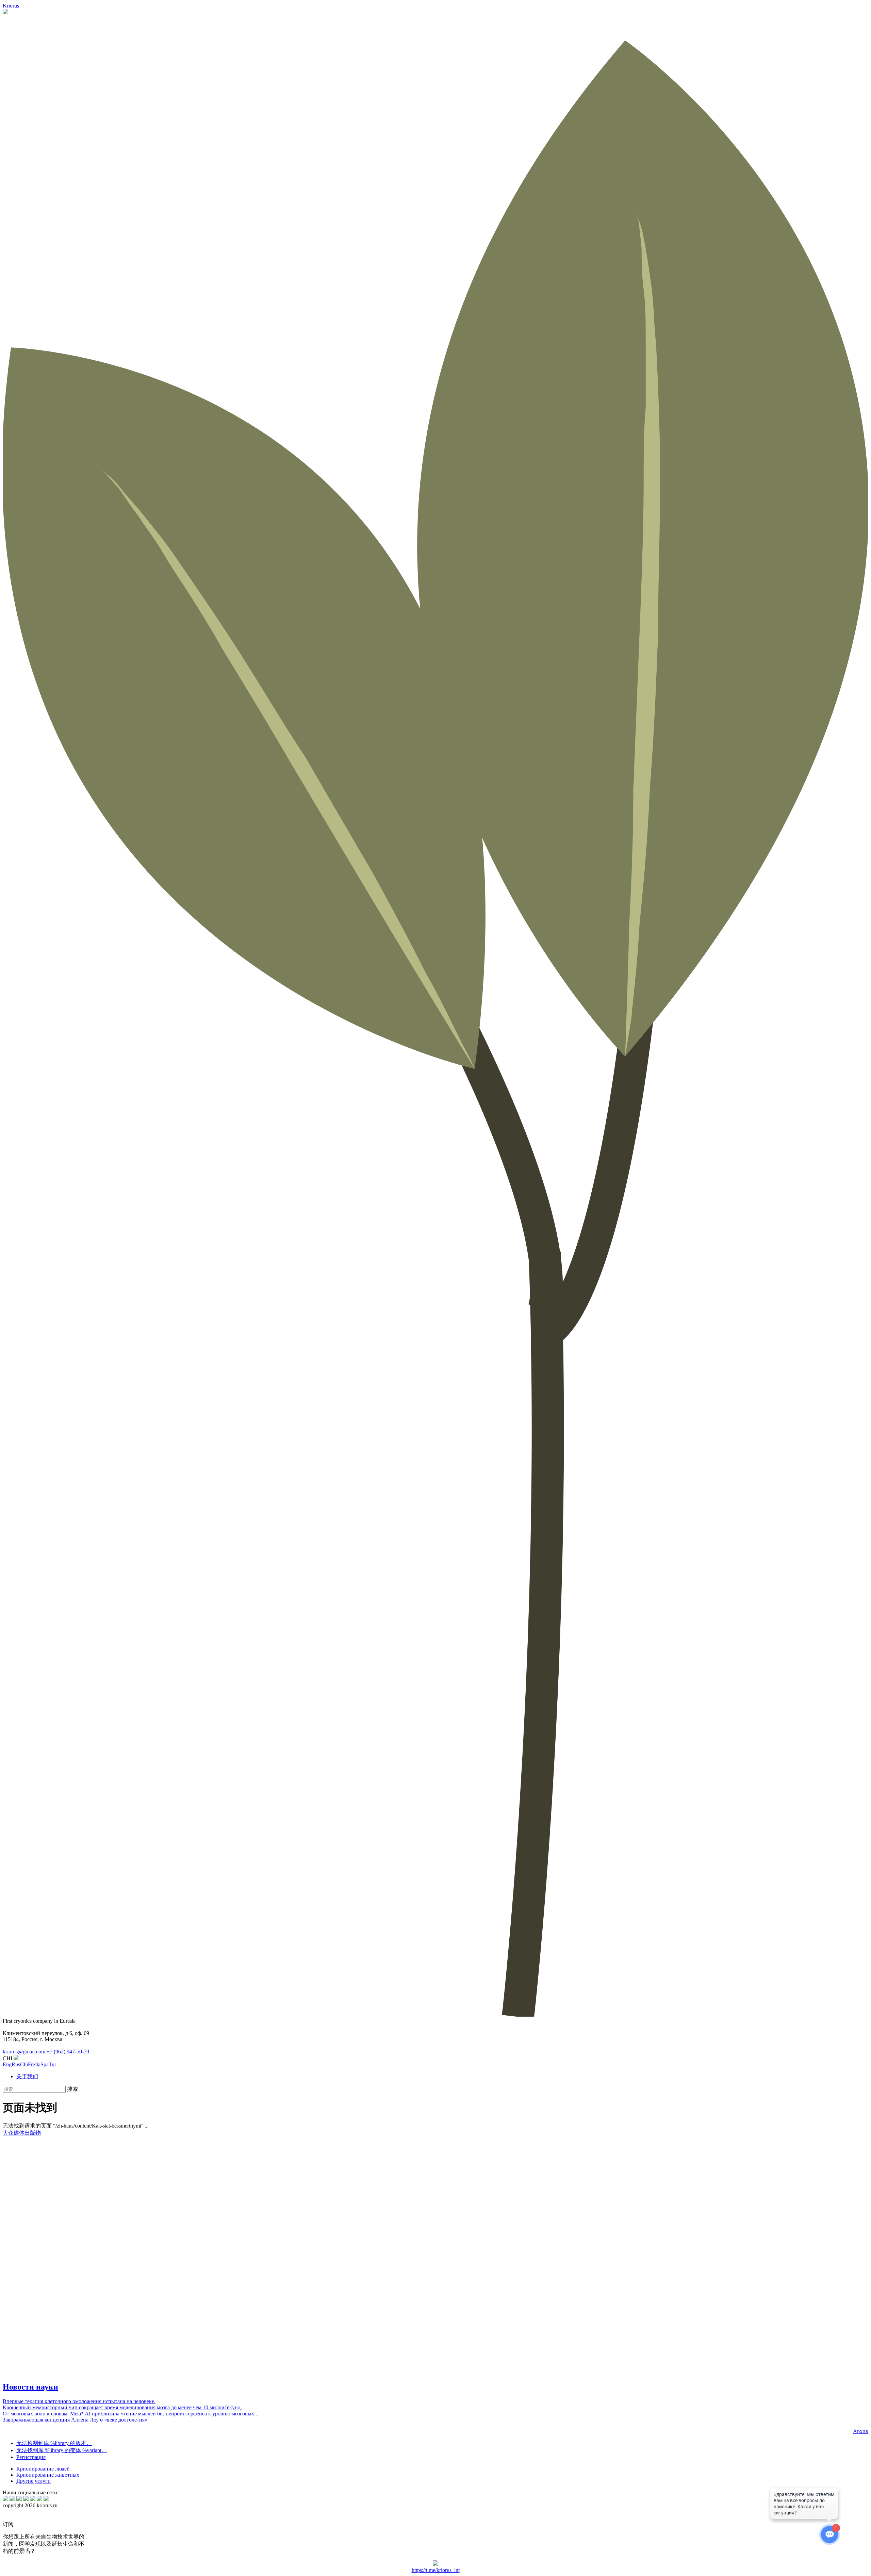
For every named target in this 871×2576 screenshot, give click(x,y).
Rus (16, 2064)
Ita (38, 2064)
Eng (7, 2064)
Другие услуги (34, 2481)
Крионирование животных (48, 2475)
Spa (45, 2064)
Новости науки (30, 2387)
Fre (31, 2064)
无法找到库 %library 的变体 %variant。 (62, 2450)
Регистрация (31, 2457)
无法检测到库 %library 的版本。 (54, 2443)
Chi (24, 2064)
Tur (52, 2064)
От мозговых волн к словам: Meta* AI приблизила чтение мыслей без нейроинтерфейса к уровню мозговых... (130, 2414)
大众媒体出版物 (22, 2133)
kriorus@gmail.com (24, 2052)
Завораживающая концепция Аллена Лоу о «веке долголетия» (75, 2420)
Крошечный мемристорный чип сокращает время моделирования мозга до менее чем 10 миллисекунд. (122, 2407)
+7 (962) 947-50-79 (68, 2052)
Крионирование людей (43, 2469)
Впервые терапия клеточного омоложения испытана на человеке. (79, 2401)
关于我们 (27, 2076)
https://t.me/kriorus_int (436, 2570)
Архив (861, 2431)
